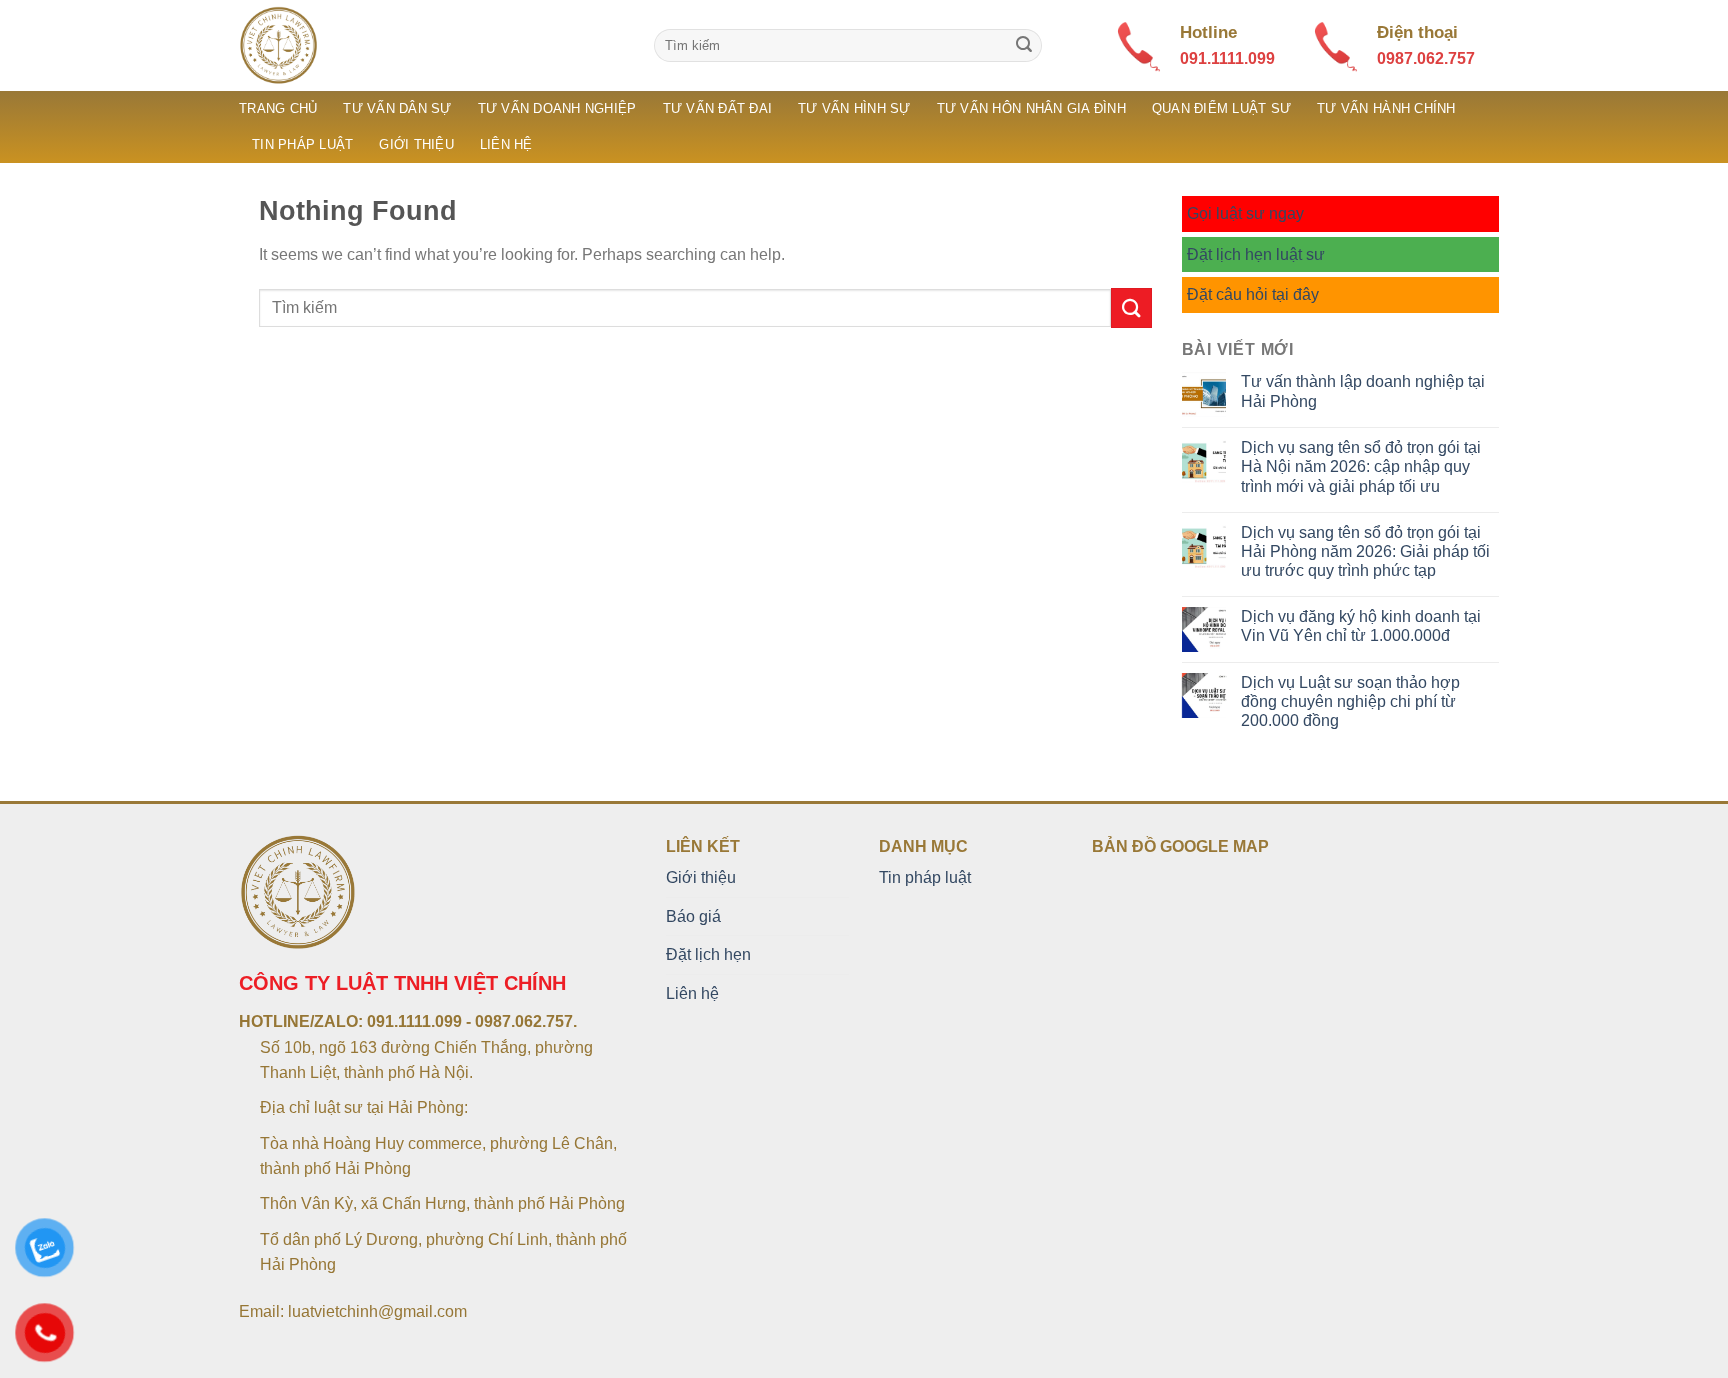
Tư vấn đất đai (718, 108)
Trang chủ (278, 108)
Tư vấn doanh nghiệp (557, 108)
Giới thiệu (416, 144)
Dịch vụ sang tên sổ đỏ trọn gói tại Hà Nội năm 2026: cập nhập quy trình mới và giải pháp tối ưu (1361, 466)
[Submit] (1024, 46)
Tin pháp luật (302, 144)
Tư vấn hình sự (854, 108)
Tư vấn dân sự (397, 108)
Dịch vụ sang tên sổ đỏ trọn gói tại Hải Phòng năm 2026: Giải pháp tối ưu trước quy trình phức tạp (1365, 551)
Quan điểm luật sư (1221, 108)
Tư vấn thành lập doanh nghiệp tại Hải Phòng (1363, 391)
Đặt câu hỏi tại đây (1253, 294)
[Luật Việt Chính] (431, 45)
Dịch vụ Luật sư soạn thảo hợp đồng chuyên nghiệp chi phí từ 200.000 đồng (1350, 701)
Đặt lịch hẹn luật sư (1256, 254)
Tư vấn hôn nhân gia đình (1031, 108)
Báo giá (693, 916)
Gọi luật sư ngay (1245, 213)
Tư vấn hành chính (1386, 108)
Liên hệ (506, 144)
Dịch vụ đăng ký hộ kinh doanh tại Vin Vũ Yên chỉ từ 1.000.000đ (1361, 626)
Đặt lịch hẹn (708, 954)
